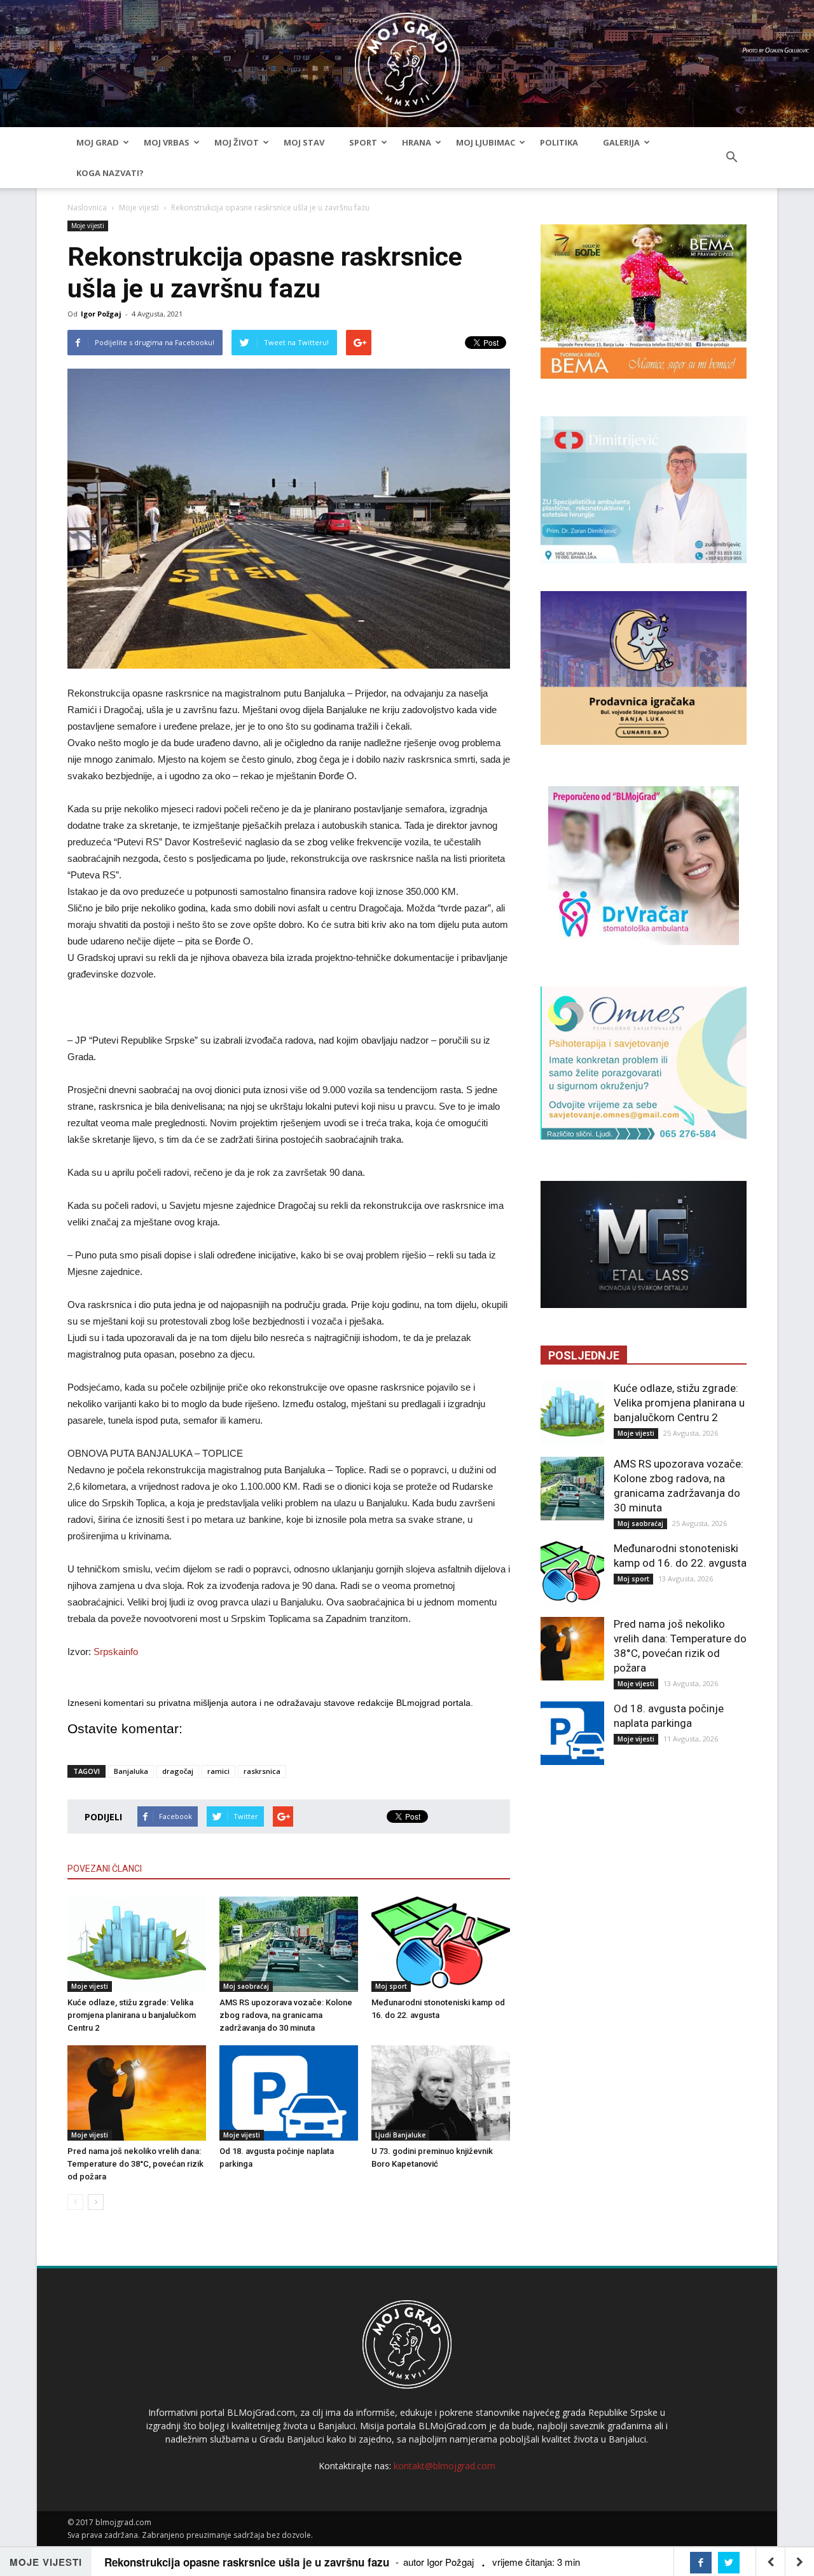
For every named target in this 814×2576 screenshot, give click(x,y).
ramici (218, 1771)
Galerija (621, 142)
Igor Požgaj (101, 314)
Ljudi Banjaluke (400, 2135)
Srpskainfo (116, 1652)
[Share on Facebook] (701, 2563)
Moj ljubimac (486, 142)
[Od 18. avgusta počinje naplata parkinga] (289, 2093)
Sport (363, 142)
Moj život (237, 142)
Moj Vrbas (167, 142)
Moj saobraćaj (246, 1986)
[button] (731, 158)
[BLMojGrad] (407, 59)
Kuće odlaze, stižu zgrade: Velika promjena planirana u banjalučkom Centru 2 (132, 2015)
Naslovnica (87, 208)
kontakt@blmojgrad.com (445, 2466)
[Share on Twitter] (729, 2563)
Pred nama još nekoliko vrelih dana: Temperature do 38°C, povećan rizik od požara (135, 2164)
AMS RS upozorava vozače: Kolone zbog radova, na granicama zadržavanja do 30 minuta (286, 2015)
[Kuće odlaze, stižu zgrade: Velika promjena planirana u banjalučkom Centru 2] (137, 1944)
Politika (559, 142)
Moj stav (304, 142)
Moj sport (391, 1986)
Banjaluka (131, 1771)
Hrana (417, 142)
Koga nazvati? (110, 173)
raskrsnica (262, 1771)
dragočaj (178, 1771)
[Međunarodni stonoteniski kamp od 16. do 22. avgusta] (441, 1944)
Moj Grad (98, 142)
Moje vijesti (139, 208)
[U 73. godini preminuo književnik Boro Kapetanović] (441, 2093)
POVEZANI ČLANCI (105, 1869)
